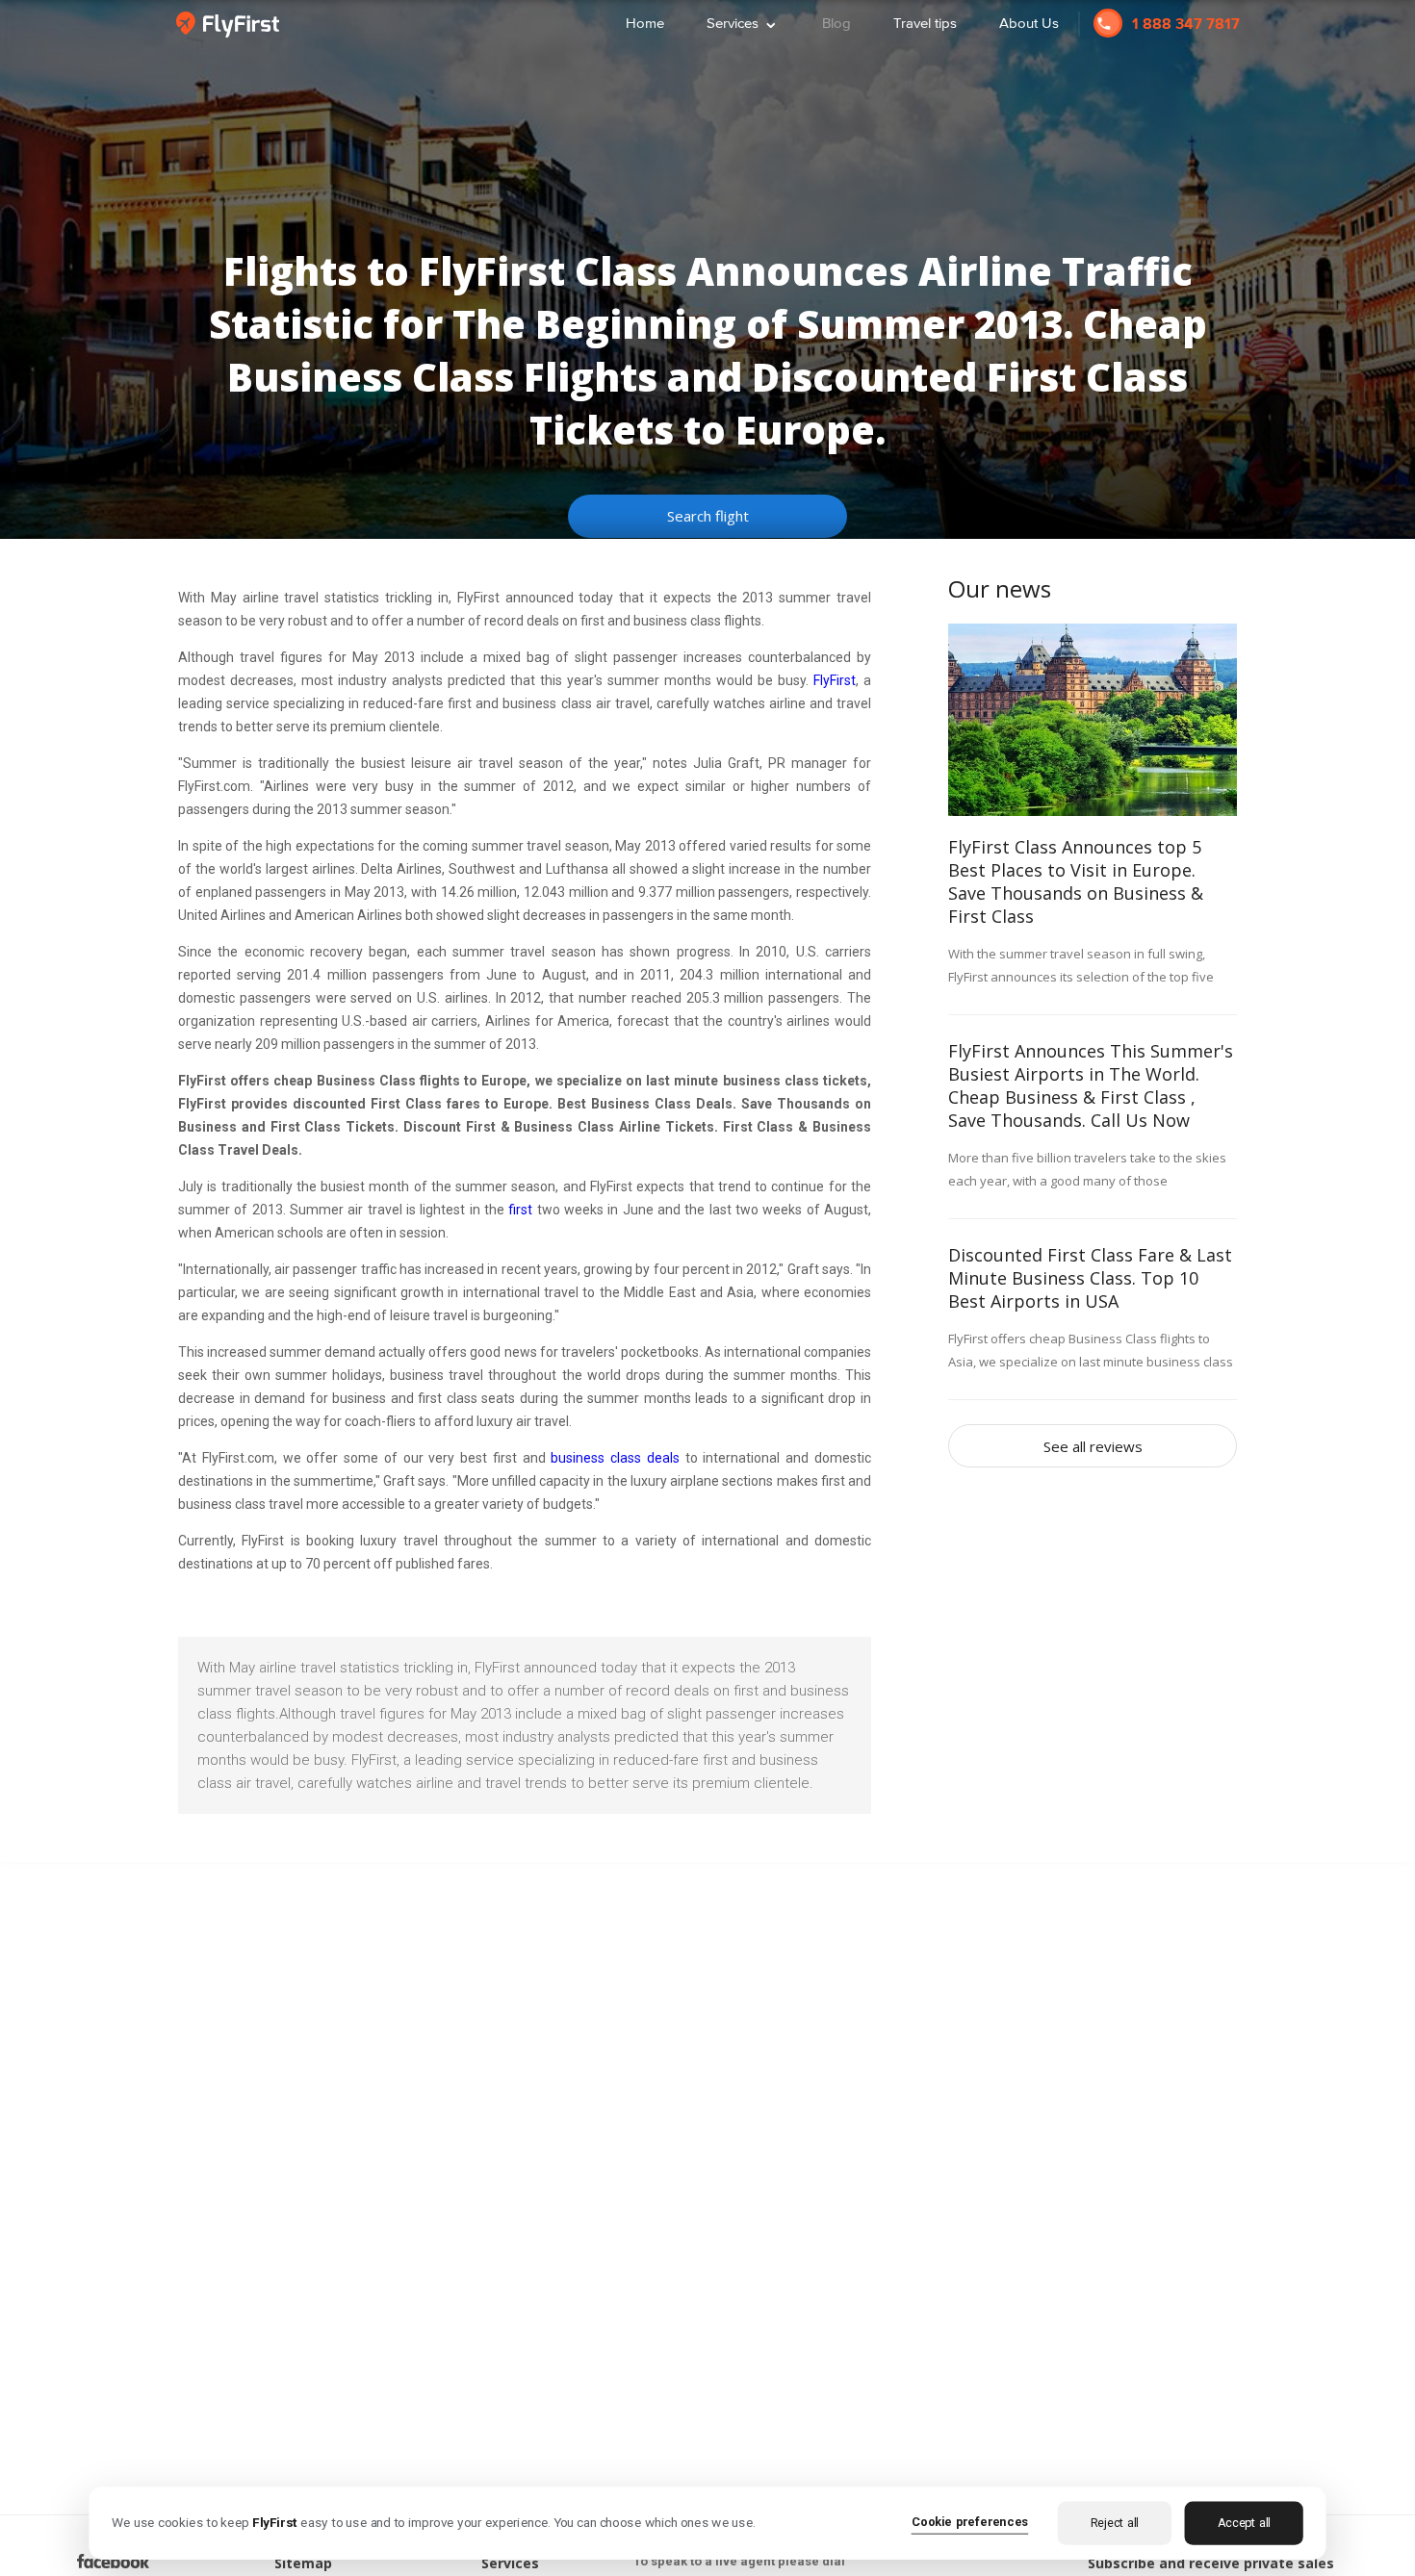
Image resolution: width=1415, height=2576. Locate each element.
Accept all (1244, 2523)
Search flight (708, 516)
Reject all (1115, 2523)
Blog (836, 23)
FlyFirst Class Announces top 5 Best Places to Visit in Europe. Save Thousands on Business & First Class (1076, 881)
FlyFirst (835, 680)
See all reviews (1093, 1446)
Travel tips (925, 23)
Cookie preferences (970, 2521)
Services (743, 21)
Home (645, 23)
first (520, 1210)
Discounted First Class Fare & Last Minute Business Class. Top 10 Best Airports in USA (1090, 1278)
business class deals (615, 1458)
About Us (1029, 23)
